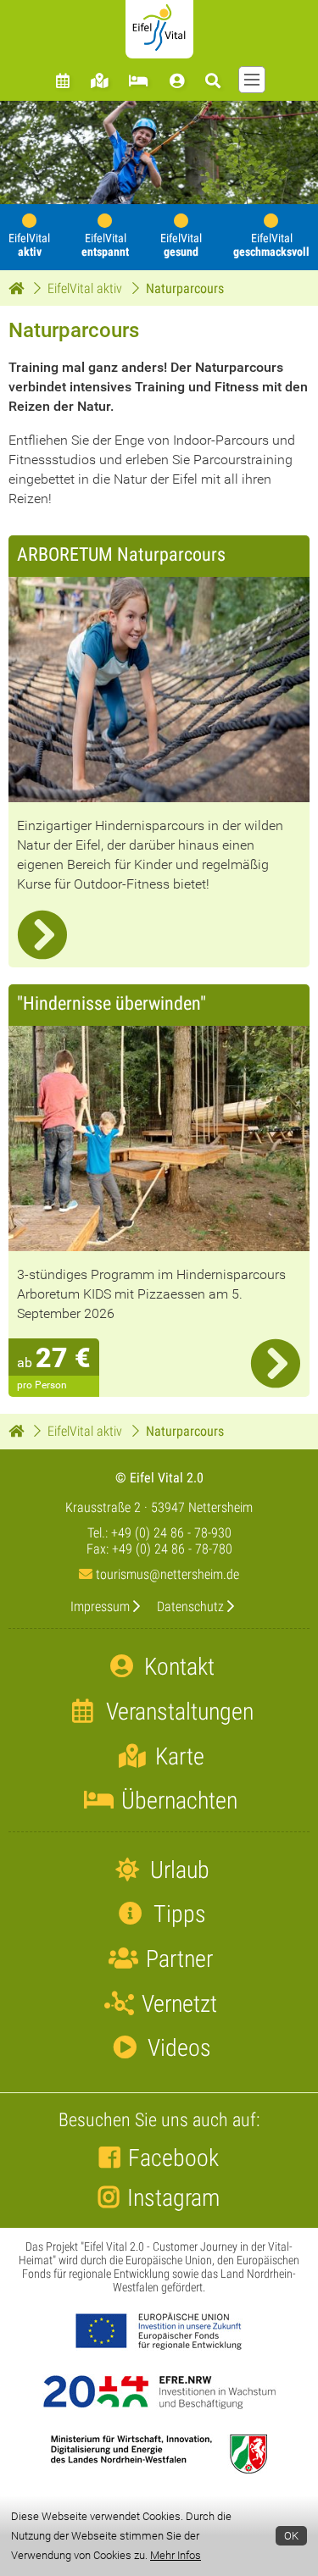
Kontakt (177, 1667)
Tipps (177, 1914)
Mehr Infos (176, 2555)
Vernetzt (177, 2004)
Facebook (173, 2158)
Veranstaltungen (177, 1712)
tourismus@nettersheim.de (166, 1574)
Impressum (100, 1607)
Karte (177, 1756)
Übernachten (177, 1800)
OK (291, 2536)
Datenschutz (190, 1607)
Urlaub (177, 1870)
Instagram (173, 2198)
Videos (177, 2048)
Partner (177, 1959)
